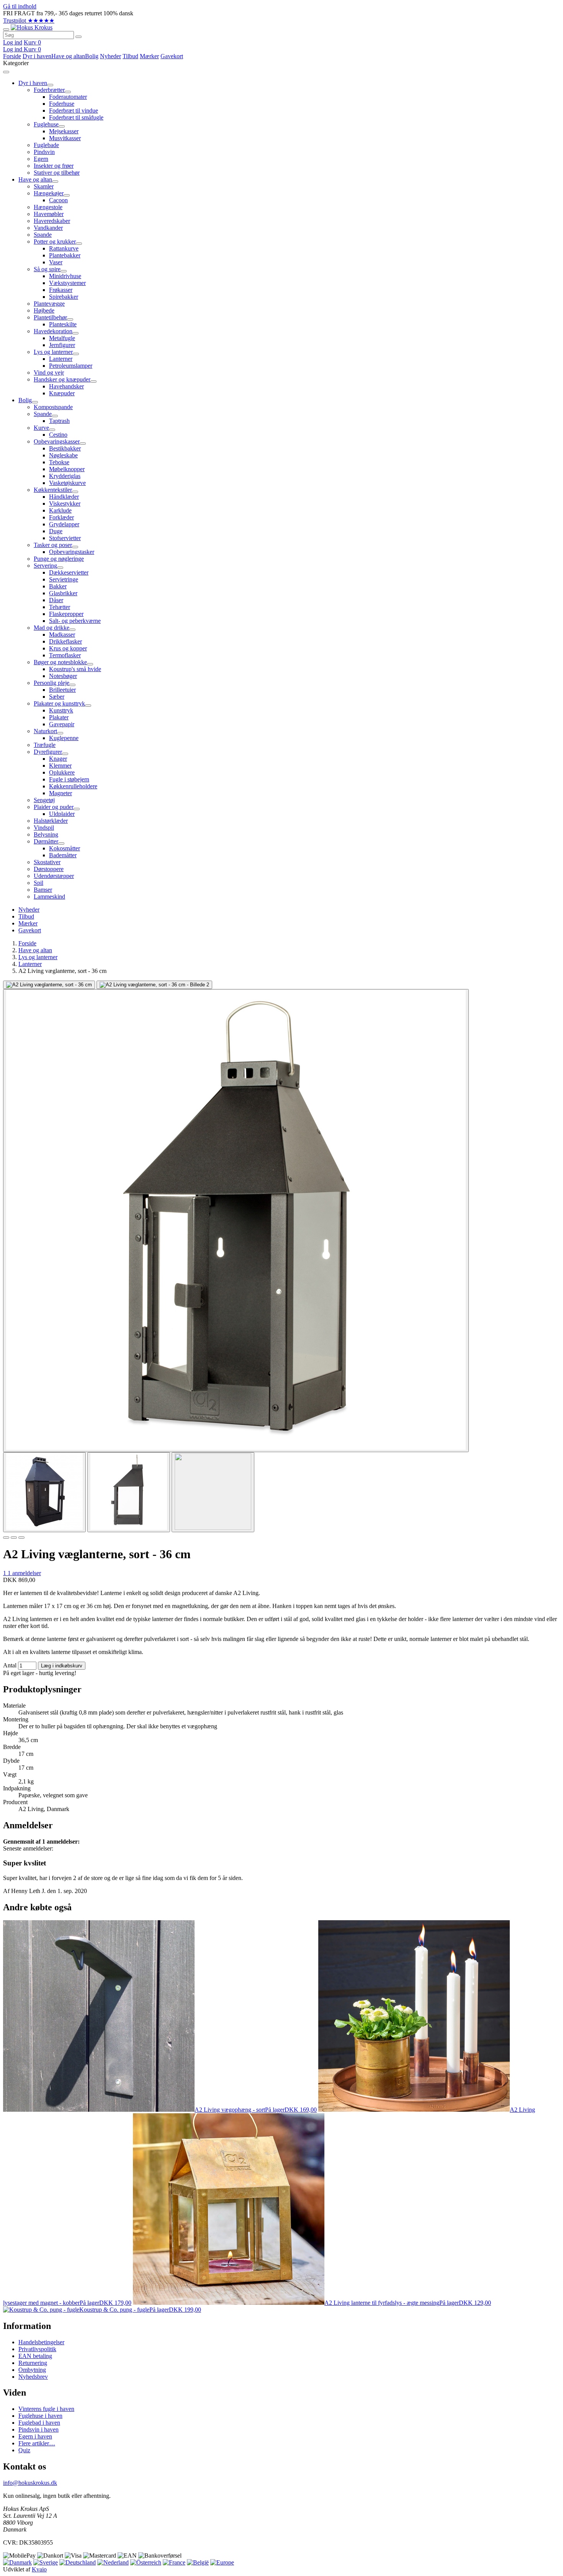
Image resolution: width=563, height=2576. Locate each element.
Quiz (24, 2450)
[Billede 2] (14, 1538)
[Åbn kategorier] (6, 29)
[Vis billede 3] (213, 1492)
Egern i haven (35, 2436)
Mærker (149, 56)
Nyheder (110, 56)
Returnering (33, 2363)
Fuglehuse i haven (40, 2416)
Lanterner (30, 964)
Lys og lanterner (38, 957)
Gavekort (172, 56)
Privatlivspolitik (37, 2349)
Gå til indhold (20, 6)
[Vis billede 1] (44, 1492)
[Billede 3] (21, 1538)
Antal (10, 1665)
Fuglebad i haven (39, 2423)
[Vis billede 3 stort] (236, 1221)
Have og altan (68, 56)
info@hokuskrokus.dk (30, 2483)
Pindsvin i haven (38, 2429)
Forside (12, 56)
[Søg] (79, 37)
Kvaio (39, 2569)
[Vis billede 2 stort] (154, 985)
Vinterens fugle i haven (46, 2409)
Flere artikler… (37, 2443)
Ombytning (32, 2370)
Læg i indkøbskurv (62, 1666)
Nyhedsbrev (33, 2377)
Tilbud (130, 56)
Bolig (92, 56)
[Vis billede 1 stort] (49, 985)
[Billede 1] (6, 1538)
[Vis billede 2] (129, 1492)
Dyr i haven (37, 56)
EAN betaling (35, 2356)
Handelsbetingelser (41, 2342)
